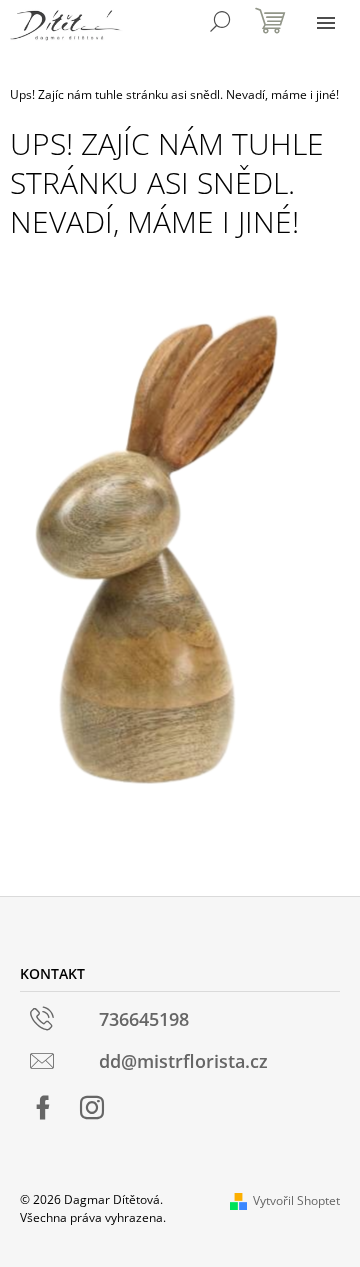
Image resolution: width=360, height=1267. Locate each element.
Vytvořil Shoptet (296, 1200)
